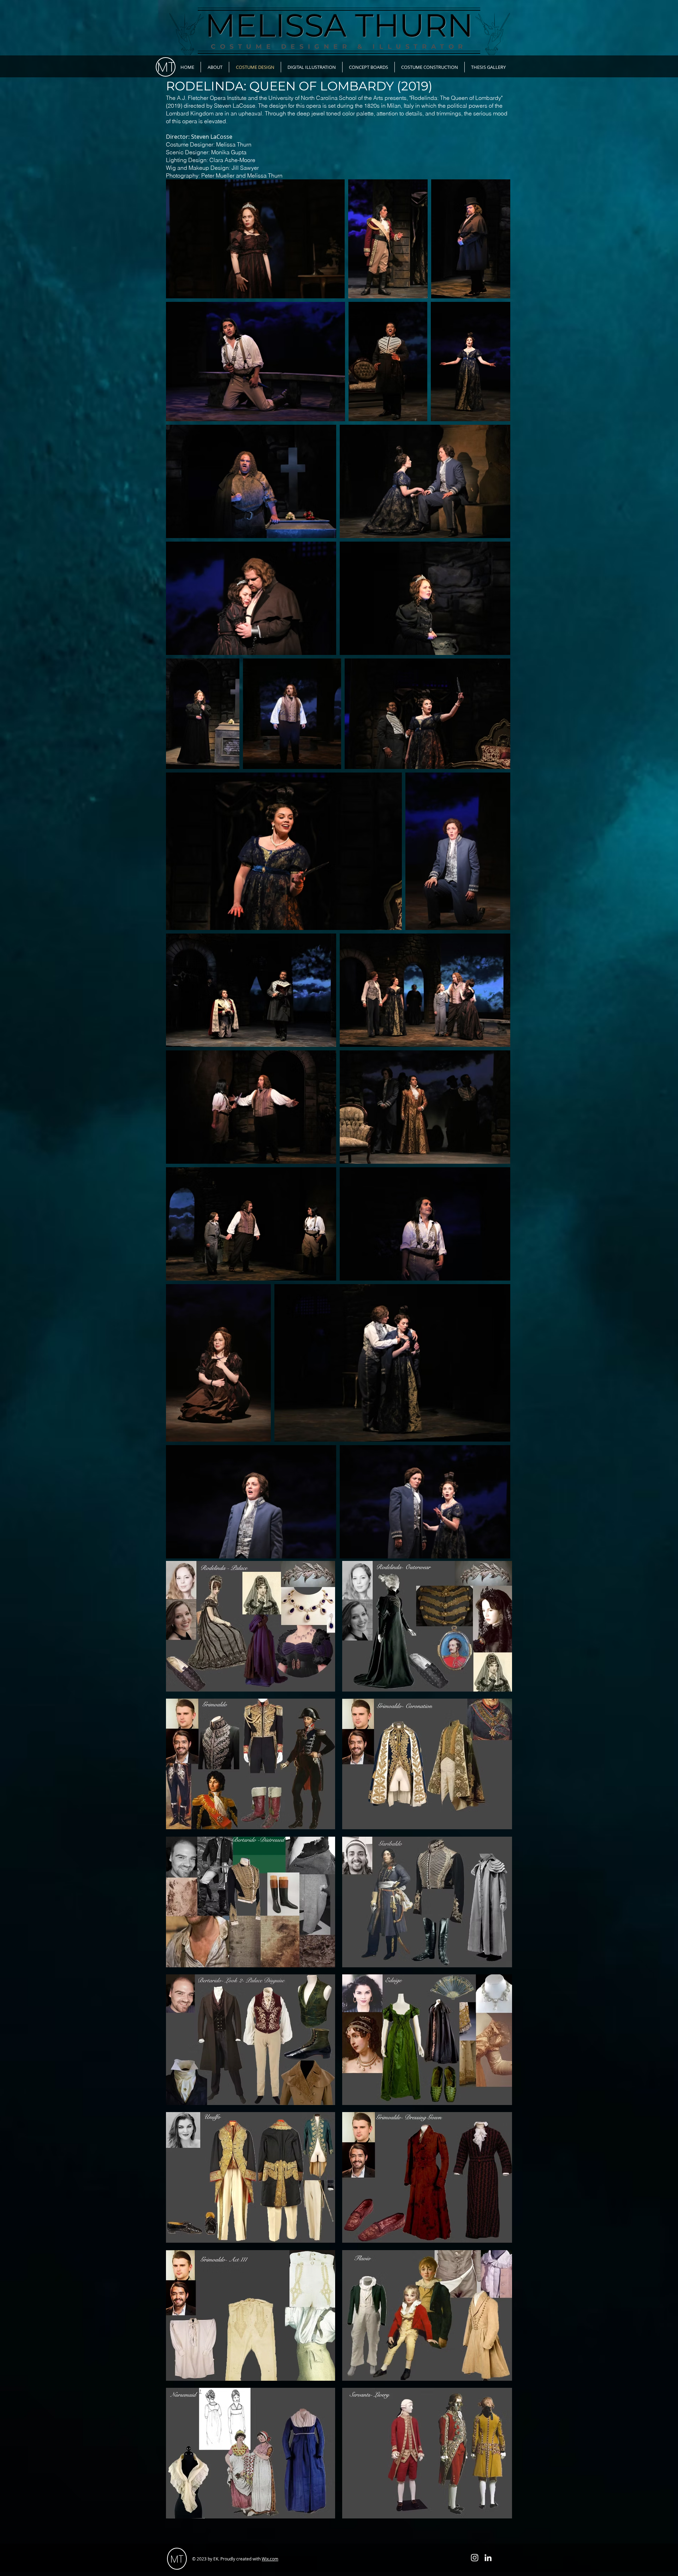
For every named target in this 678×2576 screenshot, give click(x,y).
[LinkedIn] (488, 2558)
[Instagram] (475, 2558)
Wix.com (270, 2559)
